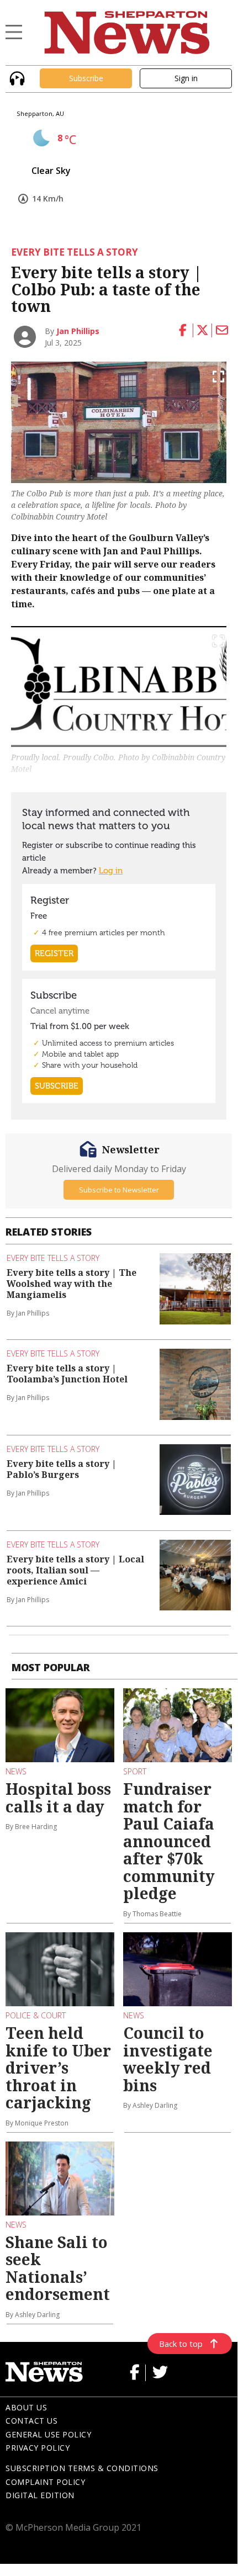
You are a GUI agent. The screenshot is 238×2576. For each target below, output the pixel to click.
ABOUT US (26, 2407)
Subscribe (86, 78)
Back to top (181, 2344)
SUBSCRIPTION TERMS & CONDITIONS (82, 2468)
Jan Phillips (78, 331)
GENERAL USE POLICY (48, 2434)
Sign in (186, 78)
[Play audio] (16, 77)
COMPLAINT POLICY (45, 2482)
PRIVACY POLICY (38, 2448)
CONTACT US (31, 2421)
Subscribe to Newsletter (119, 1190)
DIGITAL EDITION (40, 2495)
